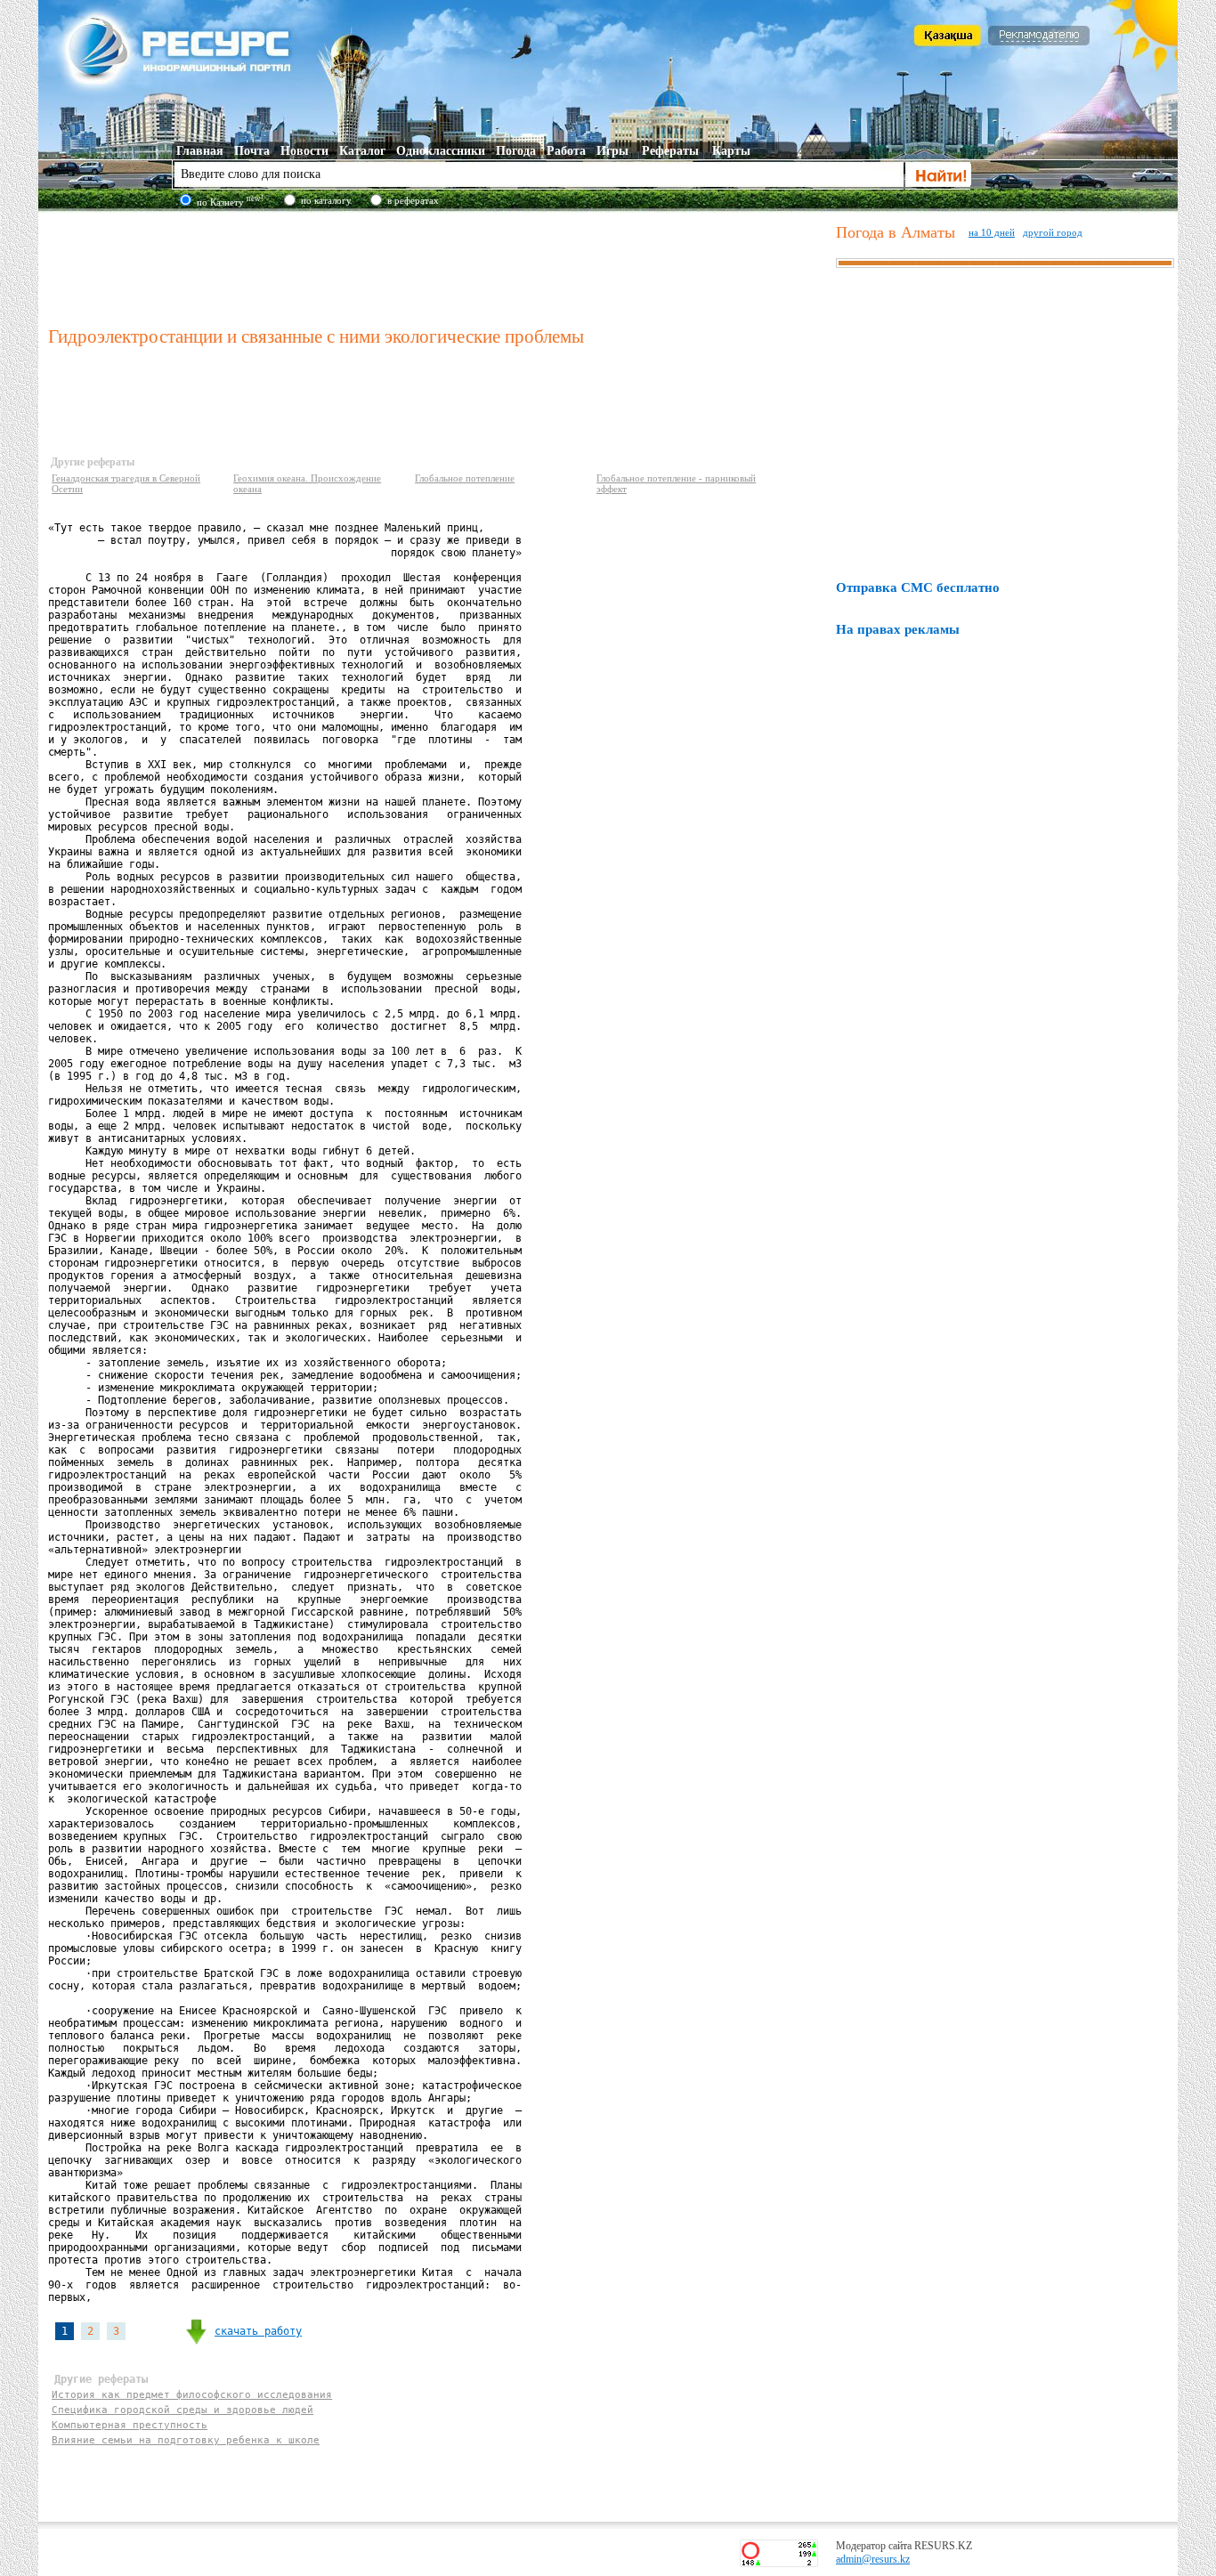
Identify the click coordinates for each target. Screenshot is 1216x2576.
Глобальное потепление (465, 478)
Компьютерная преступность (130, 2425)
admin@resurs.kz (873, 2559)
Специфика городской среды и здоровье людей (182, 2410)
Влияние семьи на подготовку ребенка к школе (186, 2440)
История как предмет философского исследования (192, 2395)
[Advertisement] (438, 266)
